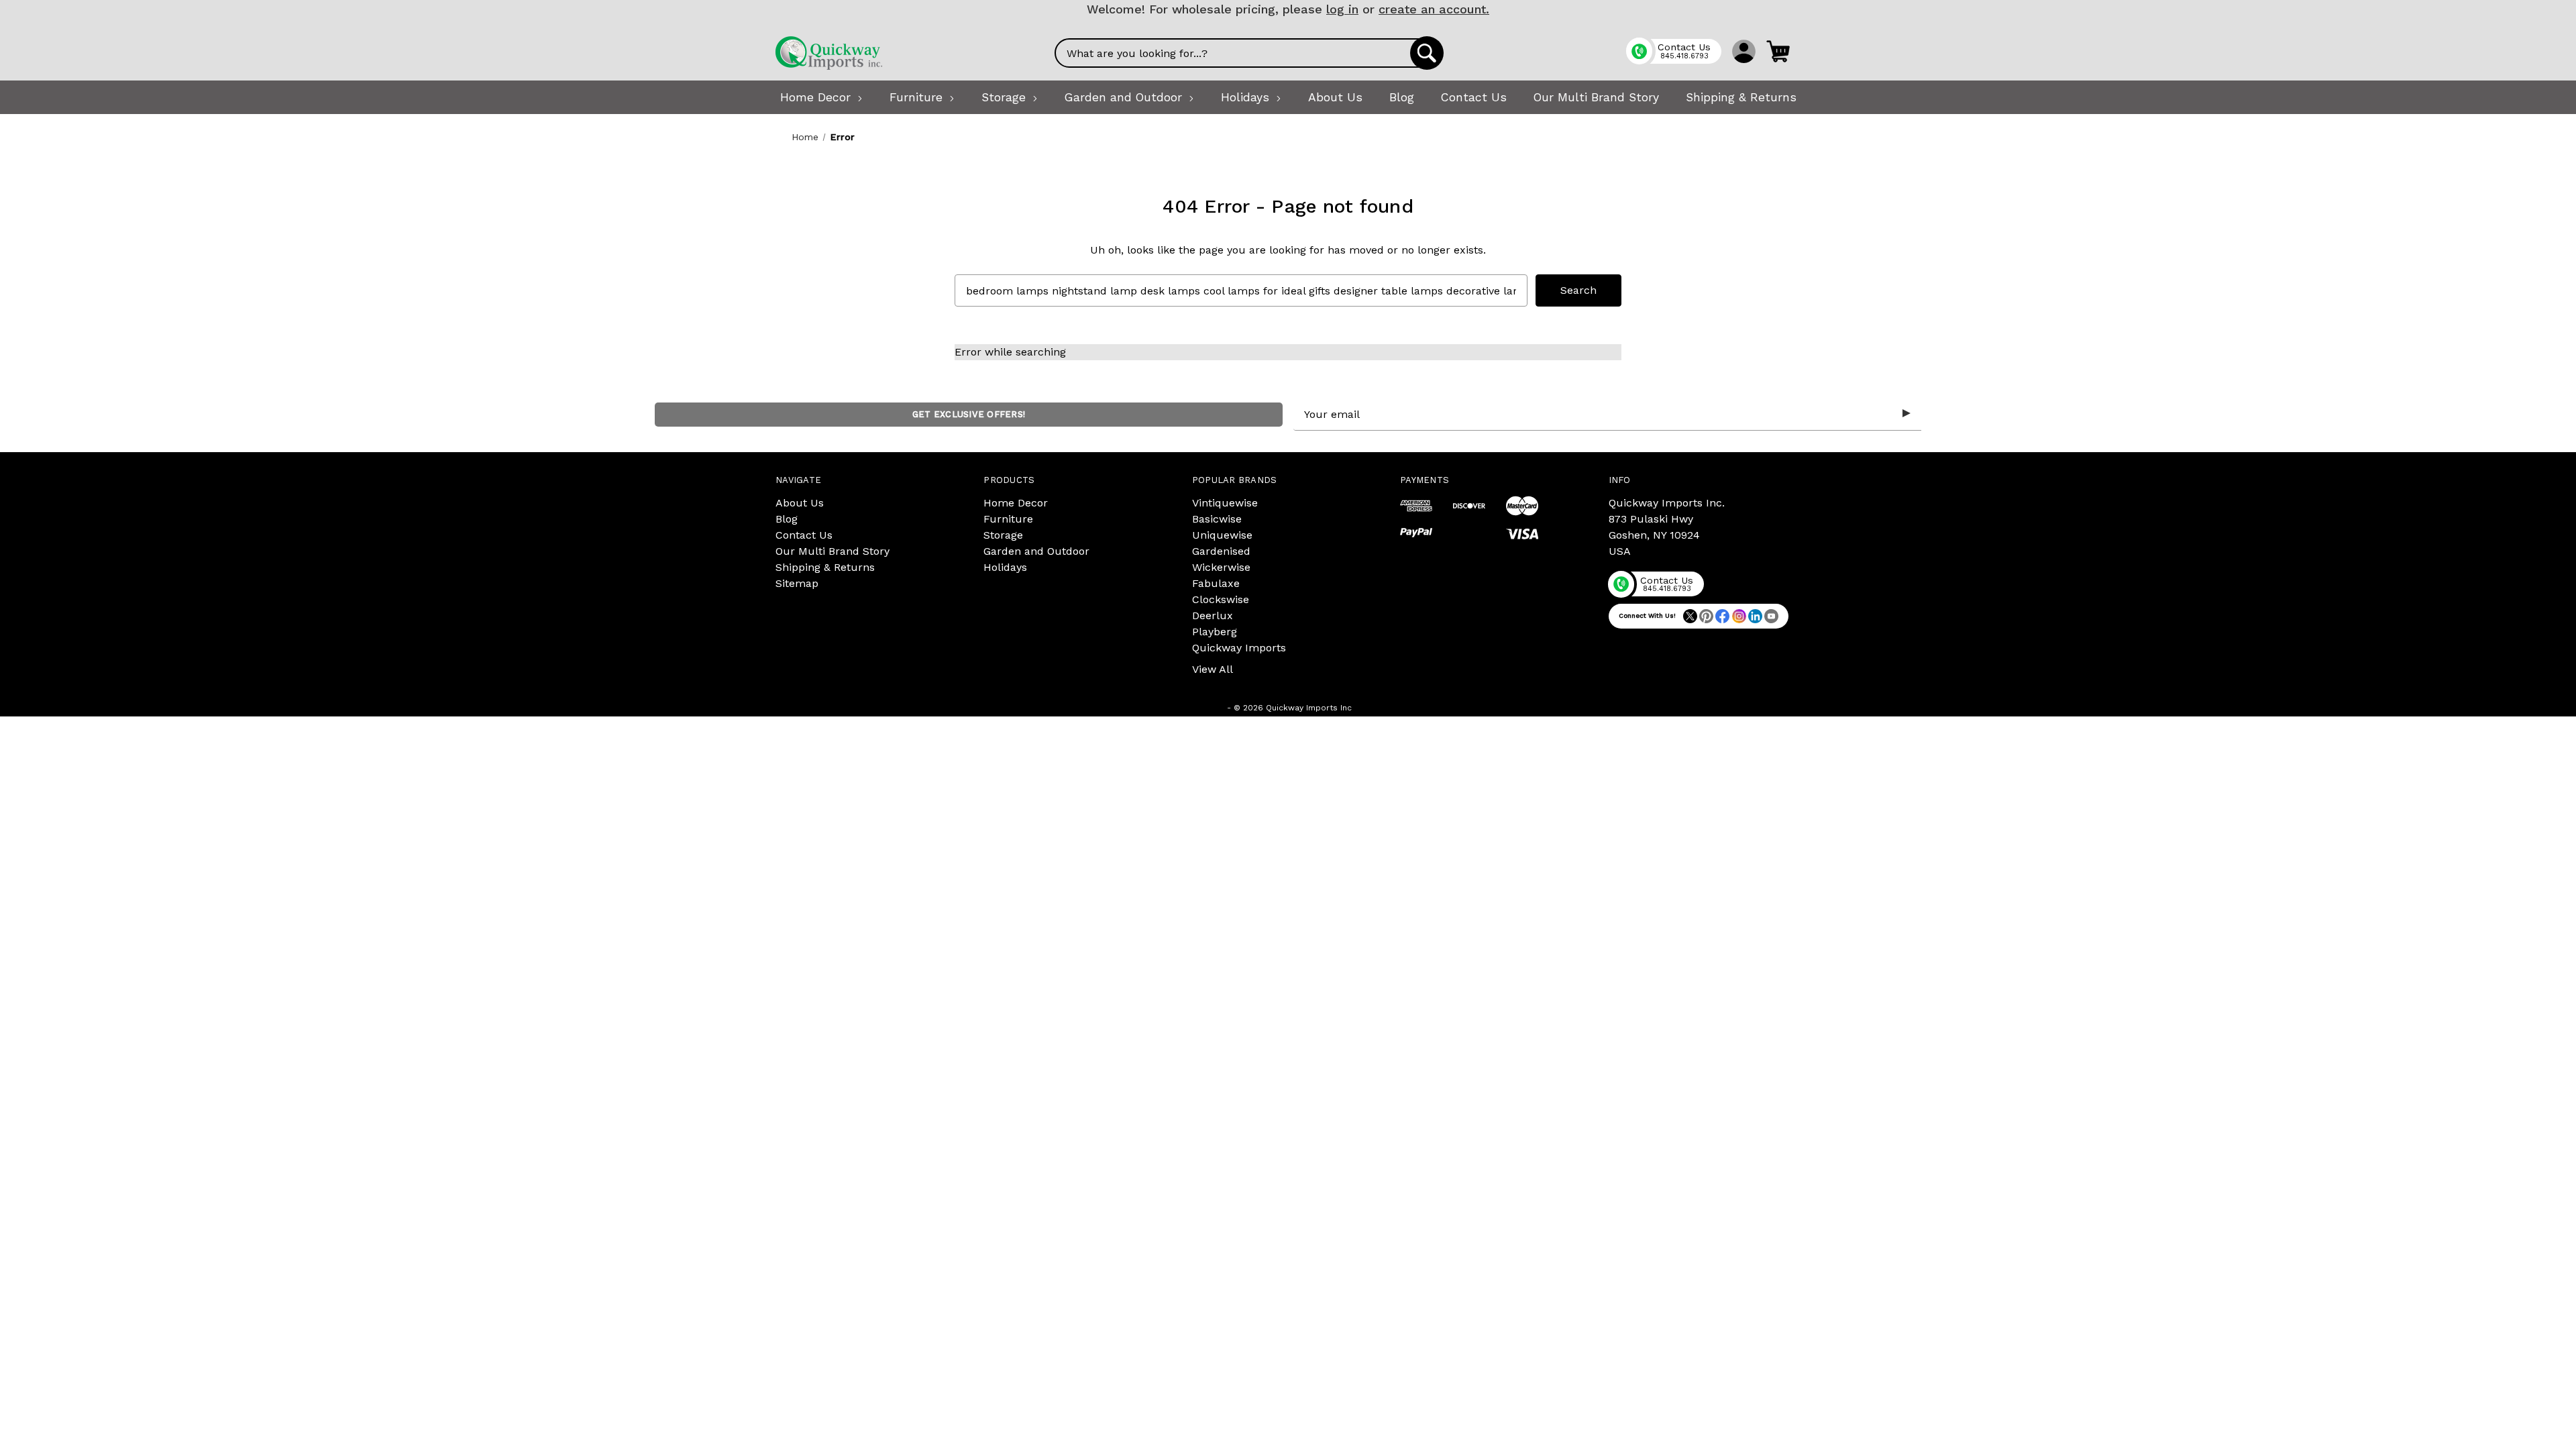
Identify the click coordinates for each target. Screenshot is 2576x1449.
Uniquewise (1222, 535)
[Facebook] (1722, 616)
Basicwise (1217, 519)
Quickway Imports (1239, 648)
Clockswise (1221, 599)
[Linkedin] (1755, 616)
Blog (787, 519)
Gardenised (1221, 551)
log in (1342, 9)
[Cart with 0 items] (1778, 51)
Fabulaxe (1216, 583)
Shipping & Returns (825, 567)
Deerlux (1213, 615)
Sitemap (797, 583)
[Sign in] (1744, 51)
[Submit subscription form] (1907, 414)
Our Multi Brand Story (833, 551)
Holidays (1005, 567)
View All (1213, 669)
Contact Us (804, 535)
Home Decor (1016, 503)
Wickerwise (1221, 567)
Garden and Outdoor (1036, 551)
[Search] (1427, 53)
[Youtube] (1771, 616)
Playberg (1215, 632)
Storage (1003, 535)
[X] (1690, 616)
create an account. (1434, 9)
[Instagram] (1739, 616)
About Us (800, 503)
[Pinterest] (1706, 616)
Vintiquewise (1225, 503)
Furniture (1008, 519)
